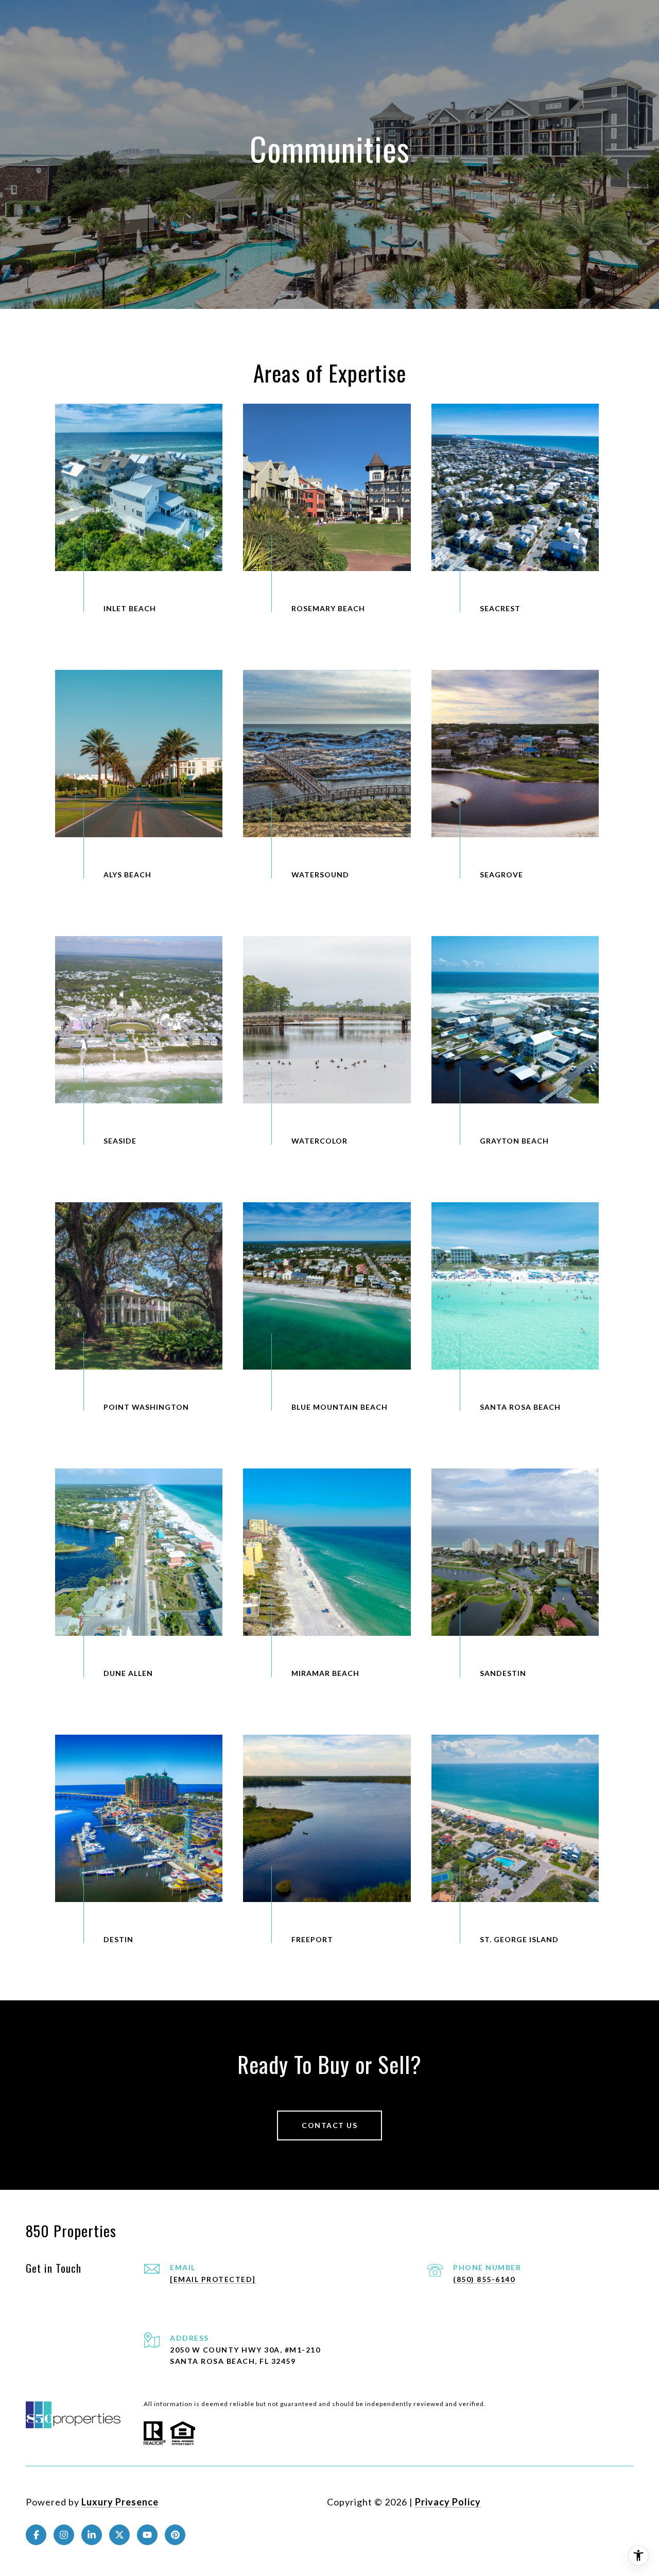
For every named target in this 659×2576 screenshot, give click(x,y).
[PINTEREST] (175, 2535)
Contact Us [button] (329, 2125)
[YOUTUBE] (147, 2535)
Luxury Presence (120, 2502)
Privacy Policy (448, 2502)
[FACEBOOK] (36, 2535)
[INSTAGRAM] (64, 2535)
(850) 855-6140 (484, 2279)
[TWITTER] (119, 2535)
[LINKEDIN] (92, 2535)
